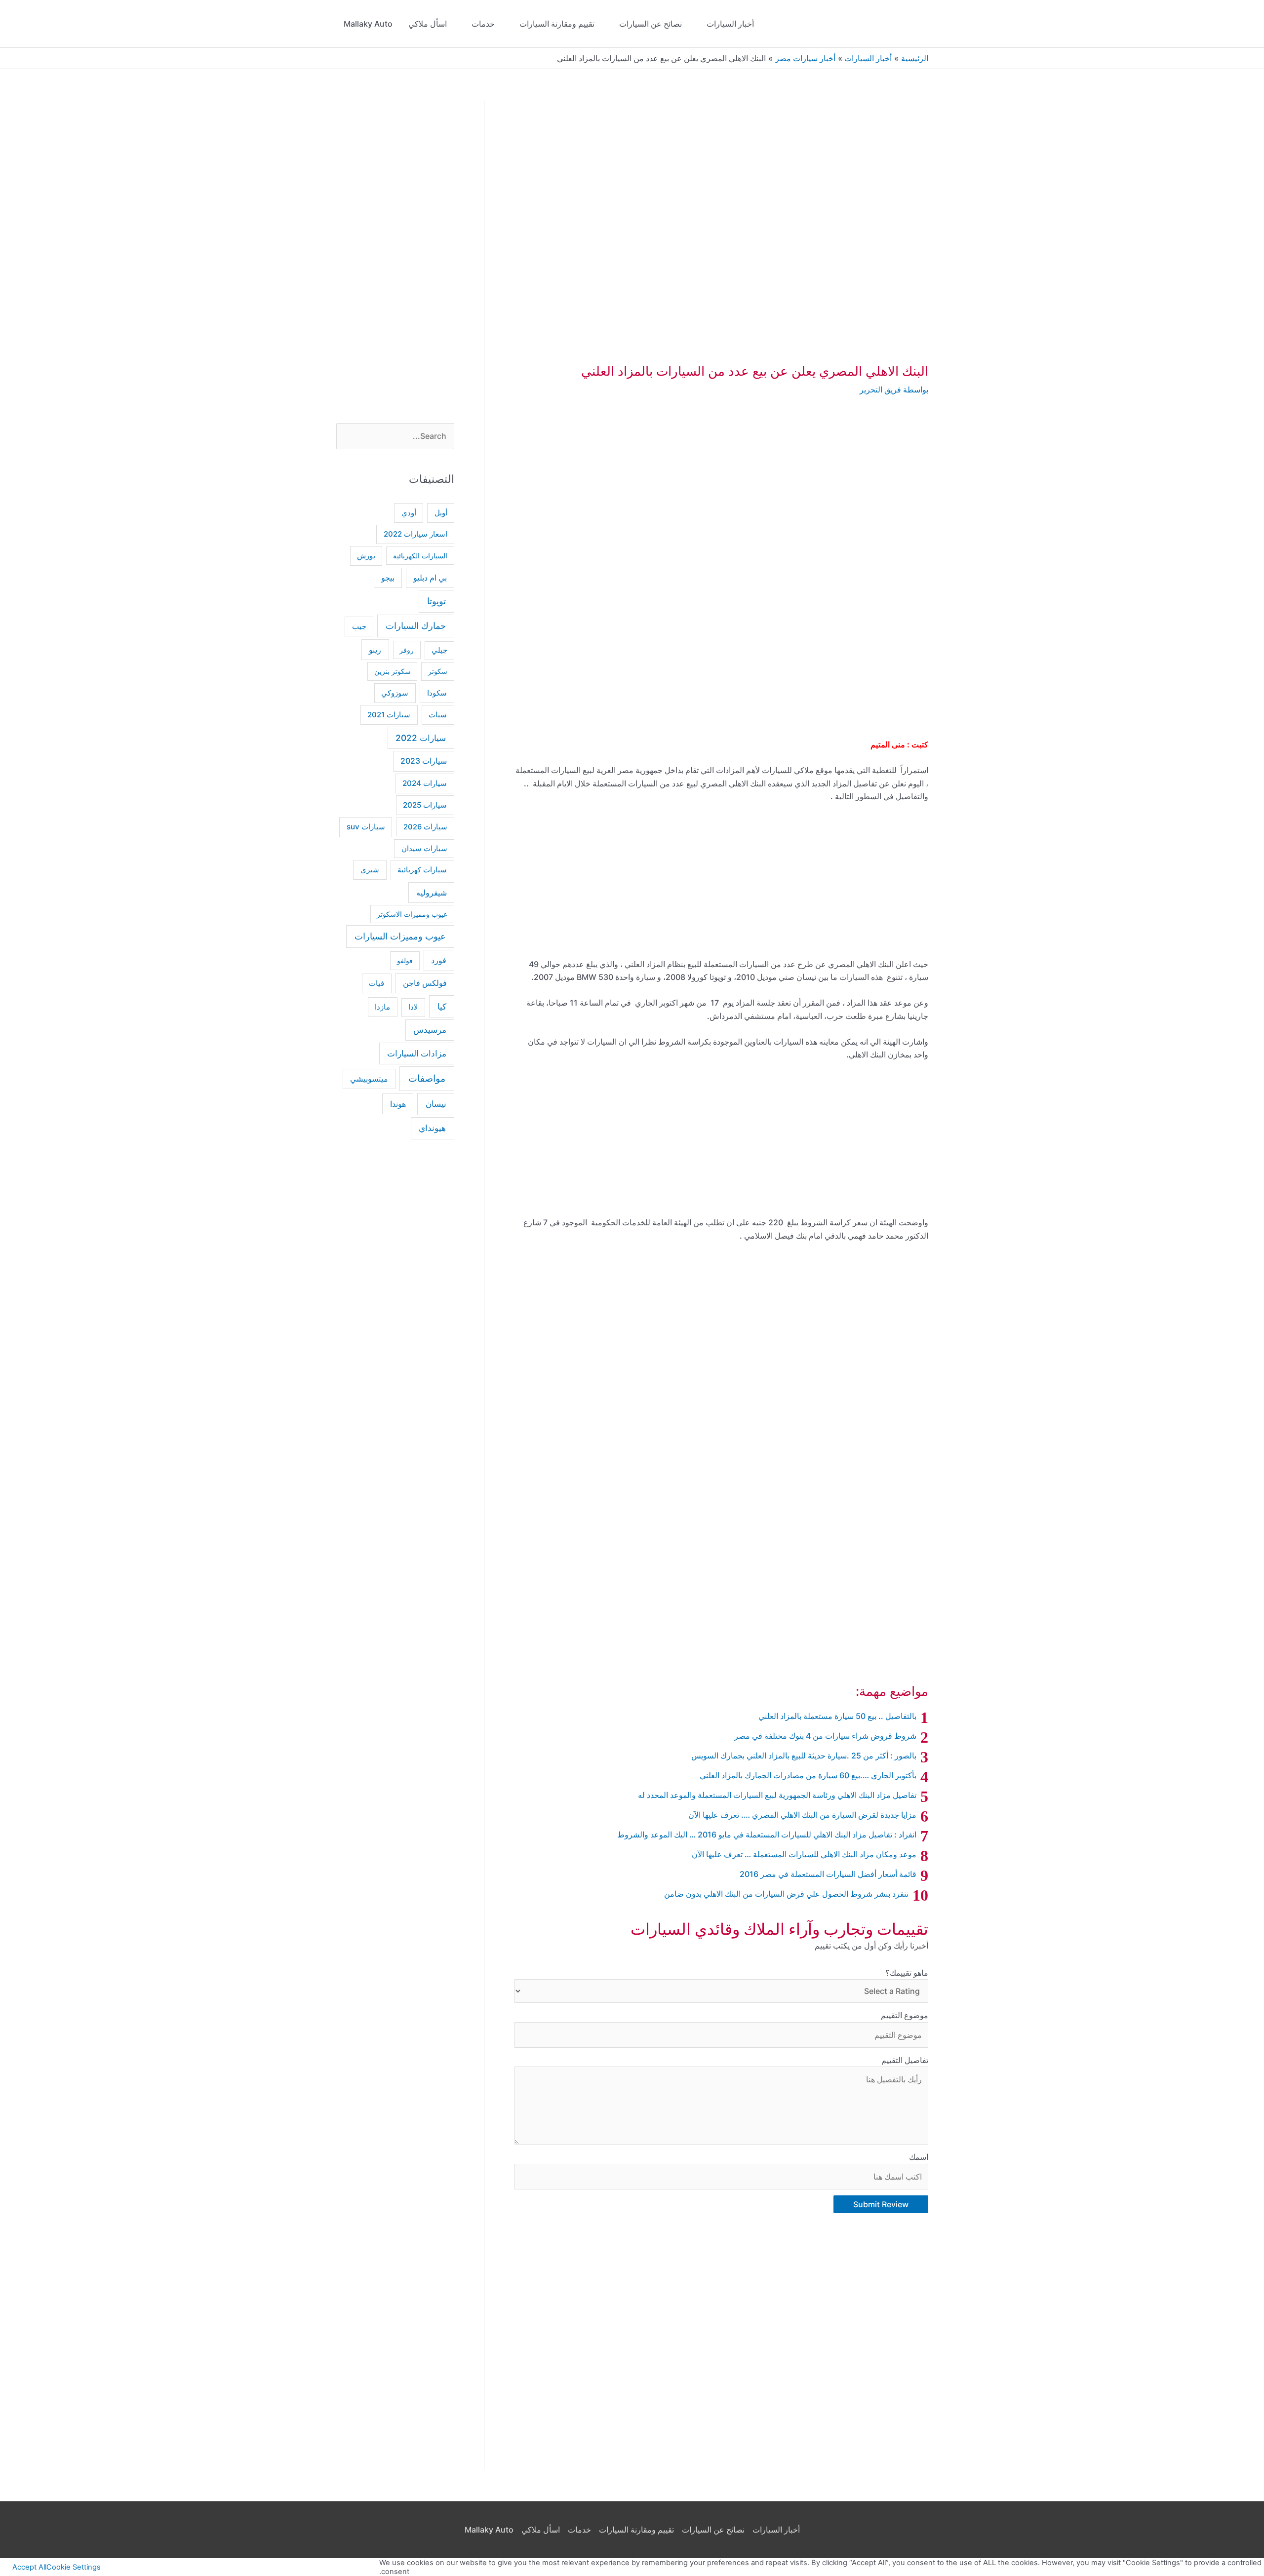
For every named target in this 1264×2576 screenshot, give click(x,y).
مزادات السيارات (417, 1054)
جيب (359, 626)
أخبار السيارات (730, 24)
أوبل (441, 513)
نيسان (436, 1104)
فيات (376, 983)
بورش (366, 556)
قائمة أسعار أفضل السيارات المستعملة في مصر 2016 (828, 1874)
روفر (407, 650)
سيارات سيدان (424, 849)
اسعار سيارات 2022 (415, 534)
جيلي (439, 650)
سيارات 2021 (389, 715)
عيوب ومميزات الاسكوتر (412, 914)
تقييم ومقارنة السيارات (557, 24)
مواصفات (427, 1078)
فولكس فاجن (425, 983)
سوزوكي (395, 693)
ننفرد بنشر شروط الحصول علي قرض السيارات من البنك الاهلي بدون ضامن (786, 1894)
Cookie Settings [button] (74, 2567)
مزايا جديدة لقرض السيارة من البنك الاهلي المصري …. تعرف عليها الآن (802, 1815)
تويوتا (436, 601)
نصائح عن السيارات (651, 24)
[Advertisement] (721, 484)
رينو (375, 650)
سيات (438, 715)
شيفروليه (432, 893)
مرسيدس (430, 1030)
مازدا (382, 1007)
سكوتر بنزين (393, 671)
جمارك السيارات (416, 626)
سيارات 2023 (424, 761)
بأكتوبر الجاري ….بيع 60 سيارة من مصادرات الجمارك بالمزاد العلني (808, 1775)
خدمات (483, 24)
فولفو (405, 960)
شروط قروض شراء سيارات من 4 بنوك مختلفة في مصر (825, 1736)
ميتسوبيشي (369, 1079)
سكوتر (438, 671)
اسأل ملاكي (428, 24)
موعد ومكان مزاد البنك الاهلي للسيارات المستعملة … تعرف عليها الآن (804, 1854)
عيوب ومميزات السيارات (400, 936)
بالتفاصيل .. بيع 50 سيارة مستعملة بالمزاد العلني (837, 1716)
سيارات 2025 (425, 805)
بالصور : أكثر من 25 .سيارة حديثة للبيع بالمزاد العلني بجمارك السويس (804, 1756)
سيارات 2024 (425, 783)
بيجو (388, 578)
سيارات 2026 (425, 827)
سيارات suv (366, 827)
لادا (413, 1007)
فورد (439, 960)
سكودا (437, 693)
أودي (409, 513)
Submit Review (881, 2204)
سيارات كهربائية (422, 870)
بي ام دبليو (430, 578)
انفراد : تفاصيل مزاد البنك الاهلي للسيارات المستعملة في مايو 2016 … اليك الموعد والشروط (767, 1834)
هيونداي (432, 1128)
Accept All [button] (29, 2567)
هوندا (398, 1104)
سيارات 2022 (421, 738)
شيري (370, 870)
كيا (442, 1006)
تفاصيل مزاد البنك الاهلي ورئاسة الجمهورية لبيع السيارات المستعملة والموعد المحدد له (777, 1795)
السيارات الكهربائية (420, 556)
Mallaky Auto (368, 24)
